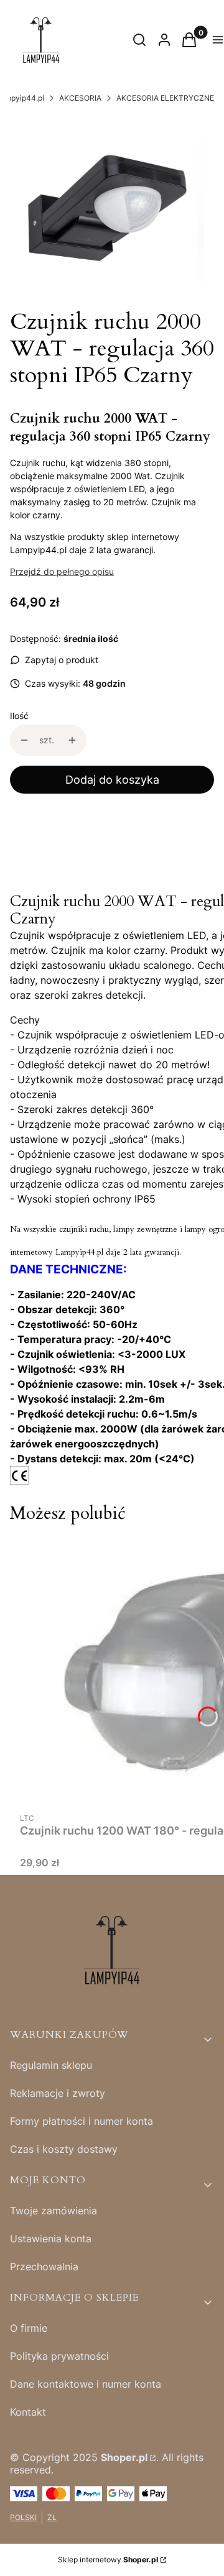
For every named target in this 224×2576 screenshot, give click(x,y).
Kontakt (28, 2412)
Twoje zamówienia (54, 2211)
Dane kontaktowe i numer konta (86, 2384)
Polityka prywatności (59, 2356)
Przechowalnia (44, 2267)
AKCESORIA (80, 98)
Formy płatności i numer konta (82, 2121)
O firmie (29, 2328)
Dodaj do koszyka (112, 780)
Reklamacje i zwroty (58, 2093)
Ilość (19, 716)
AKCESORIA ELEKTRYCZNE (165, 98)
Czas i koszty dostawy (64, 2149)
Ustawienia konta (51, 2239)
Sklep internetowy (108, 2560)
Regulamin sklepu (51, 2065)
